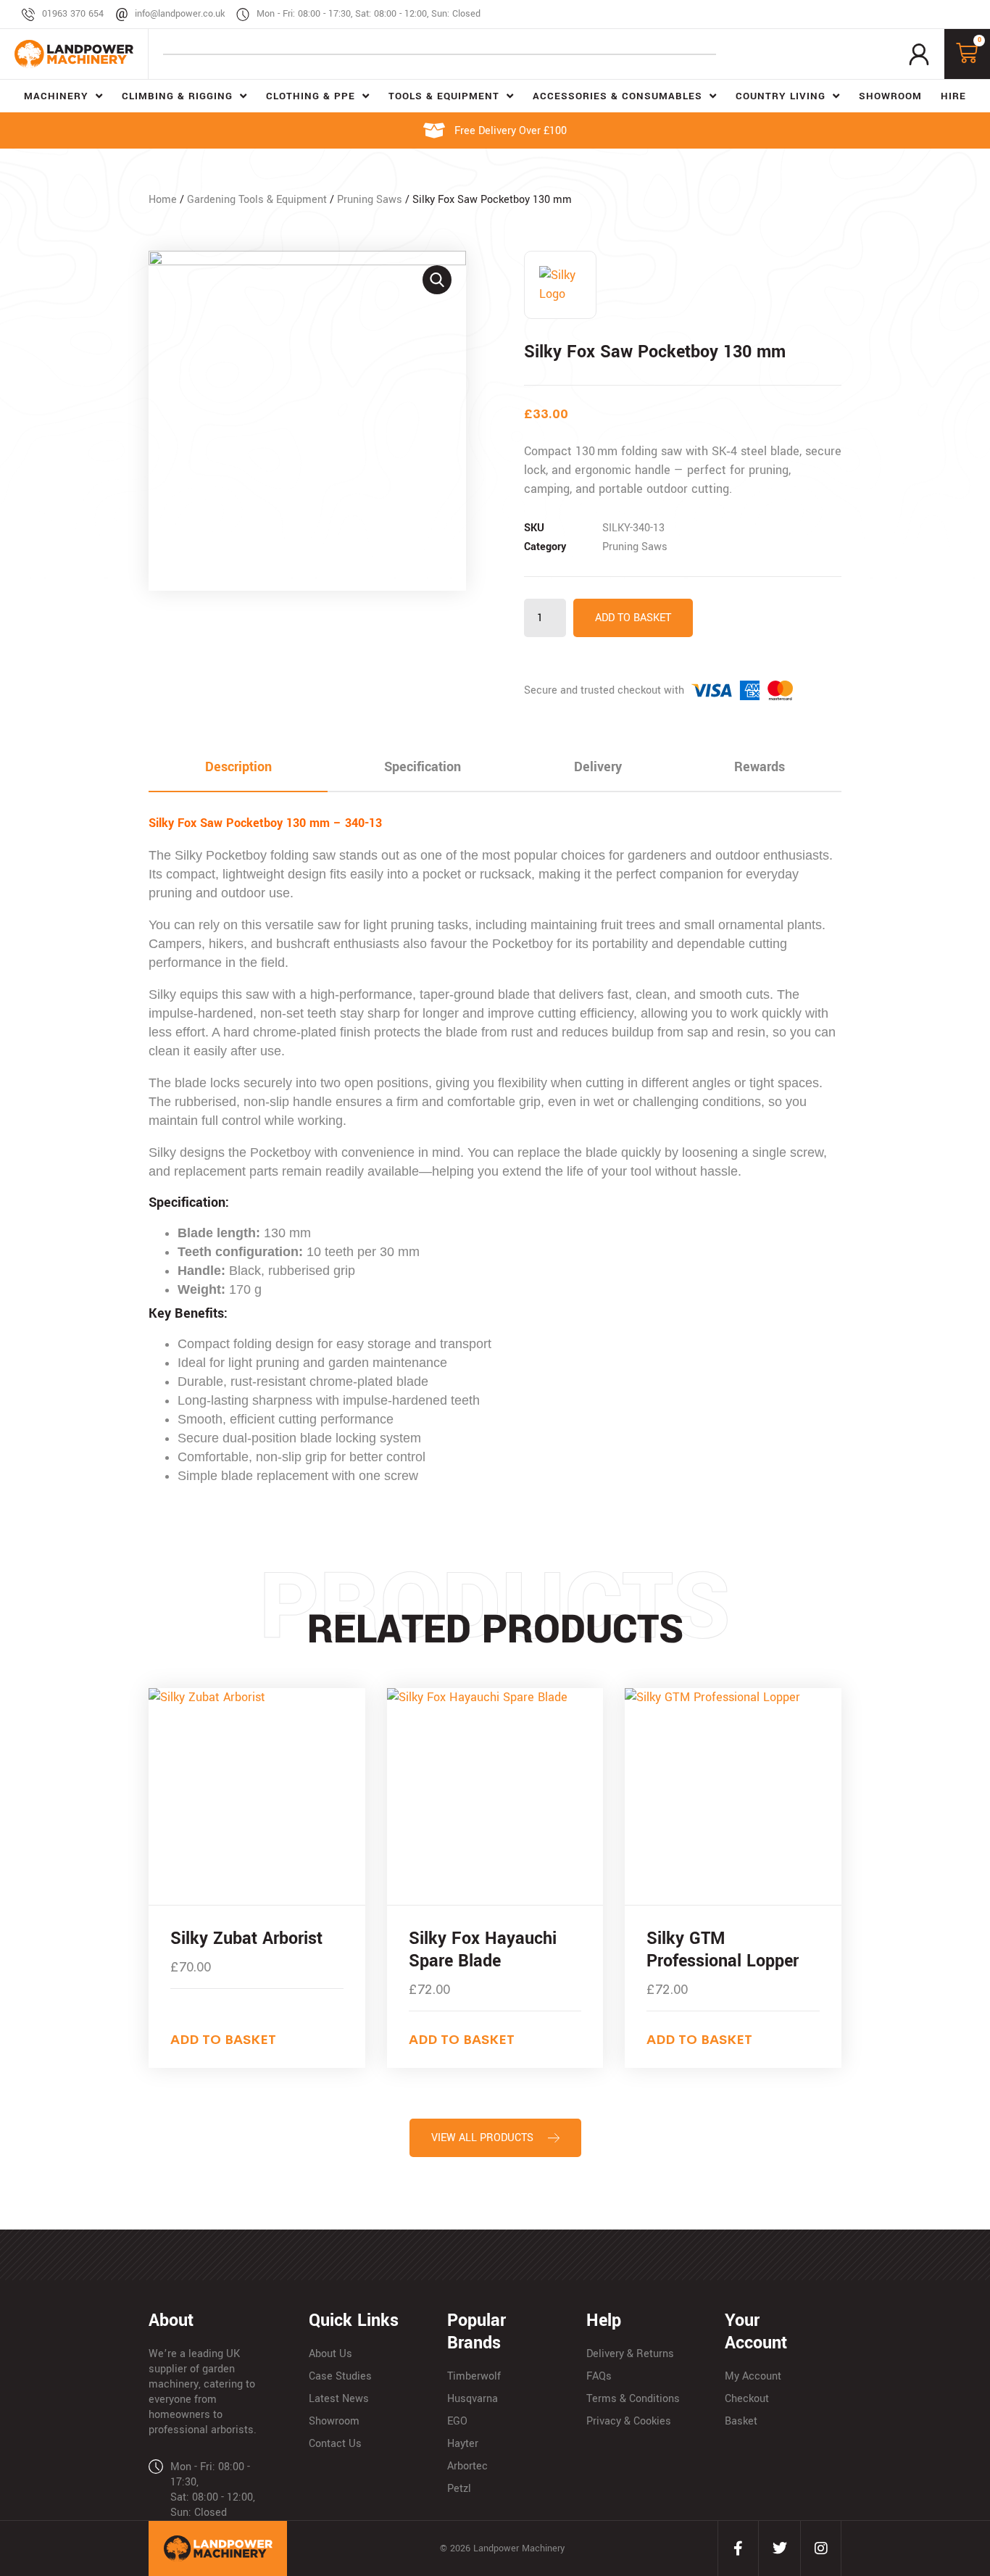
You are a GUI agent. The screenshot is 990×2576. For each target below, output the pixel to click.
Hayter (463, 2444)
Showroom (334, 2421)
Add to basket (633, 618)
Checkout (747, 2399)
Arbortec (467, 2466)
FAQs (599, 2376)
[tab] (238, 768)
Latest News (339, 2399)
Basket (741, 2421)
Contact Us (335, 2444)
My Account (753, 2376)
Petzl (459, 2489)
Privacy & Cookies (629, 2421)
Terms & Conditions (633, 2399)
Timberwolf (474, 2376)
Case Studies (340, 2376)
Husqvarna (473, 2399)
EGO (457, 2421)
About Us (330, 2354)
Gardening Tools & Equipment (257, 200)
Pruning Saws (370, 200)
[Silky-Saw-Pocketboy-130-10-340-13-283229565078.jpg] (307, 420)
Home (163, 200)
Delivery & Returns (630, 2354)
